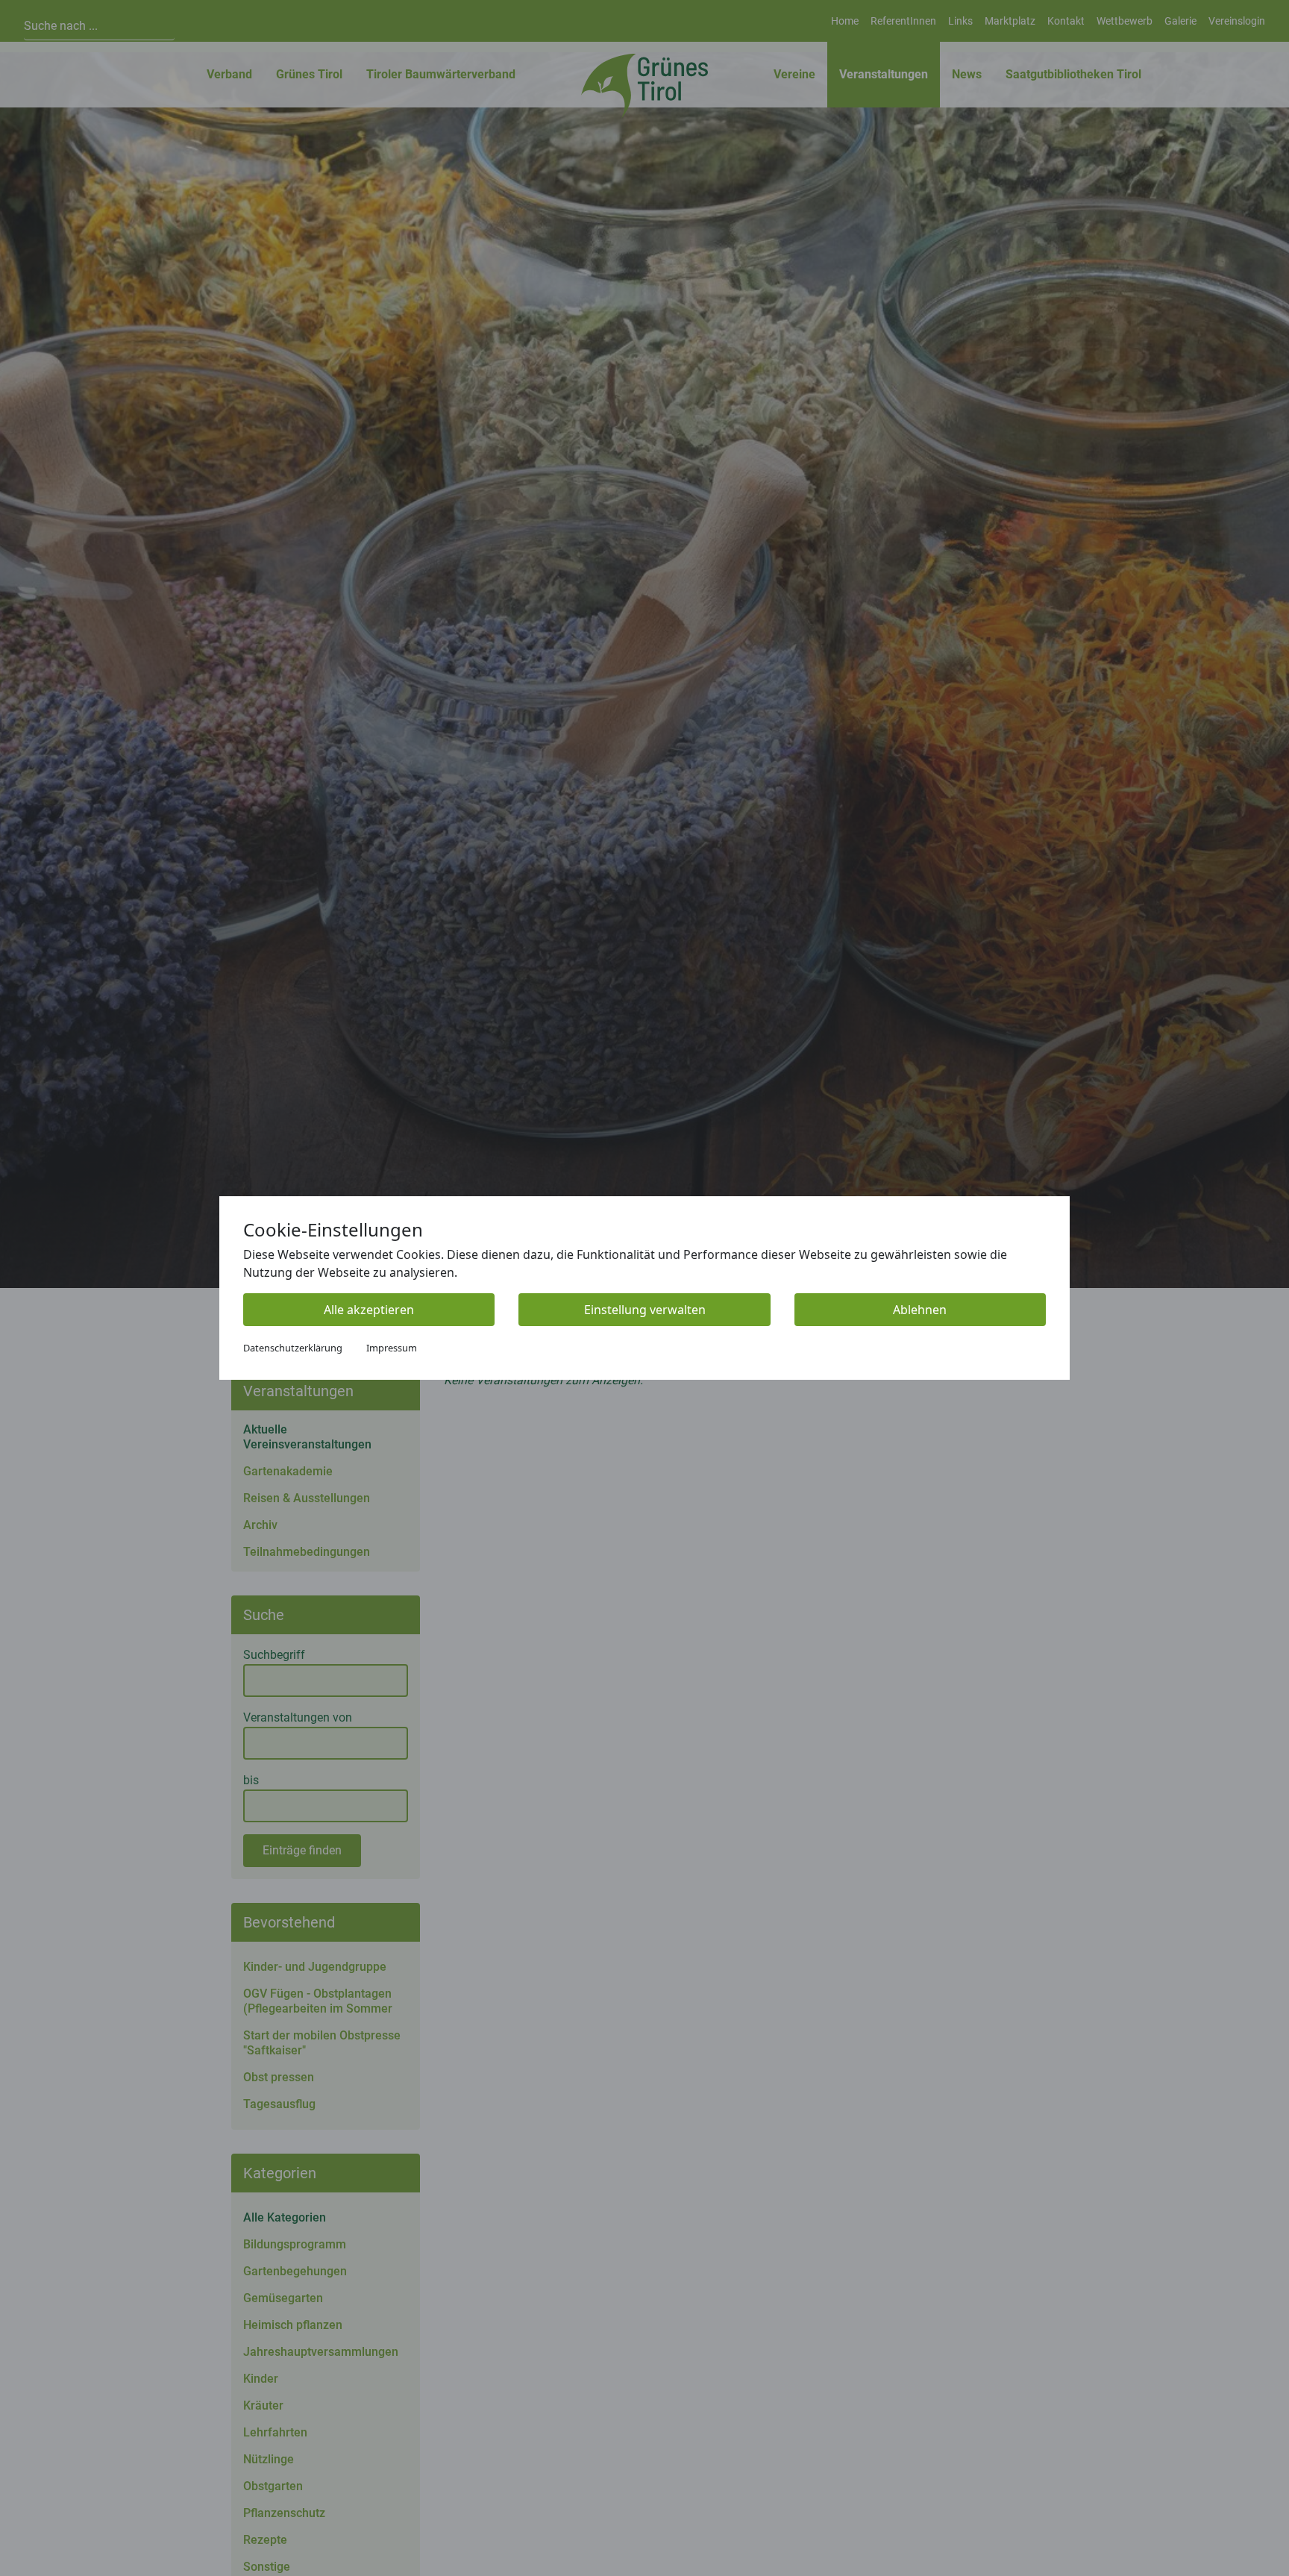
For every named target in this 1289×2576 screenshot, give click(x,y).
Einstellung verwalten (645, 1310)
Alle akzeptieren (369, 1310)
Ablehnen (920, 1310)
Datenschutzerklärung (293, 1348)
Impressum (392, 1348)
